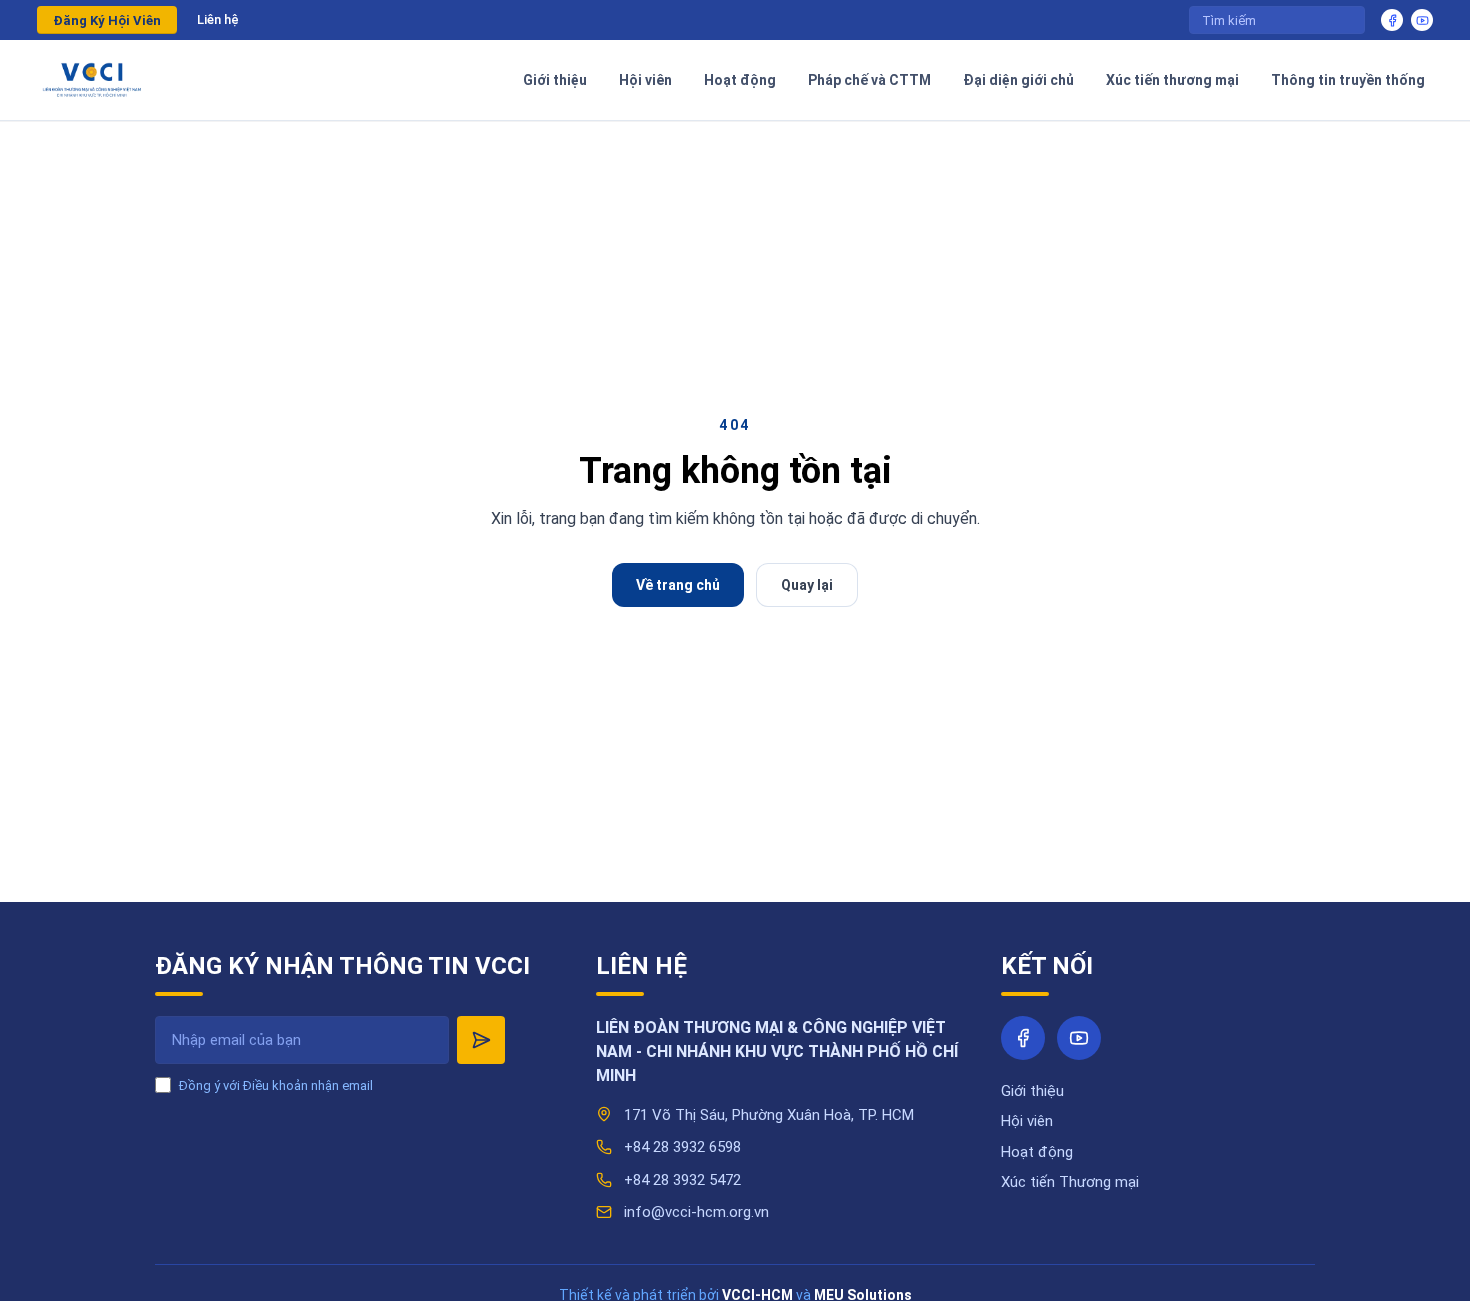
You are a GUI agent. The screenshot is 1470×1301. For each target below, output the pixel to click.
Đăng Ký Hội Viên (107, 20)
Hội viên (1027, 1121)
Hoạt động (1037, 1152)
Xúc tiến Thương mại (1070, 1182)
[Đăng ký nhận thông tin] (481, 1040)
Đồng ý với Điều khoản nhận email (276, 1085)
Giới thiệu (1032, 1091)
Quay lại (807, 585)
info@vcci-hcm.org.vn (696, 1212)
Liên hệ (218, 19)
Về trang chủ (678, 585)
